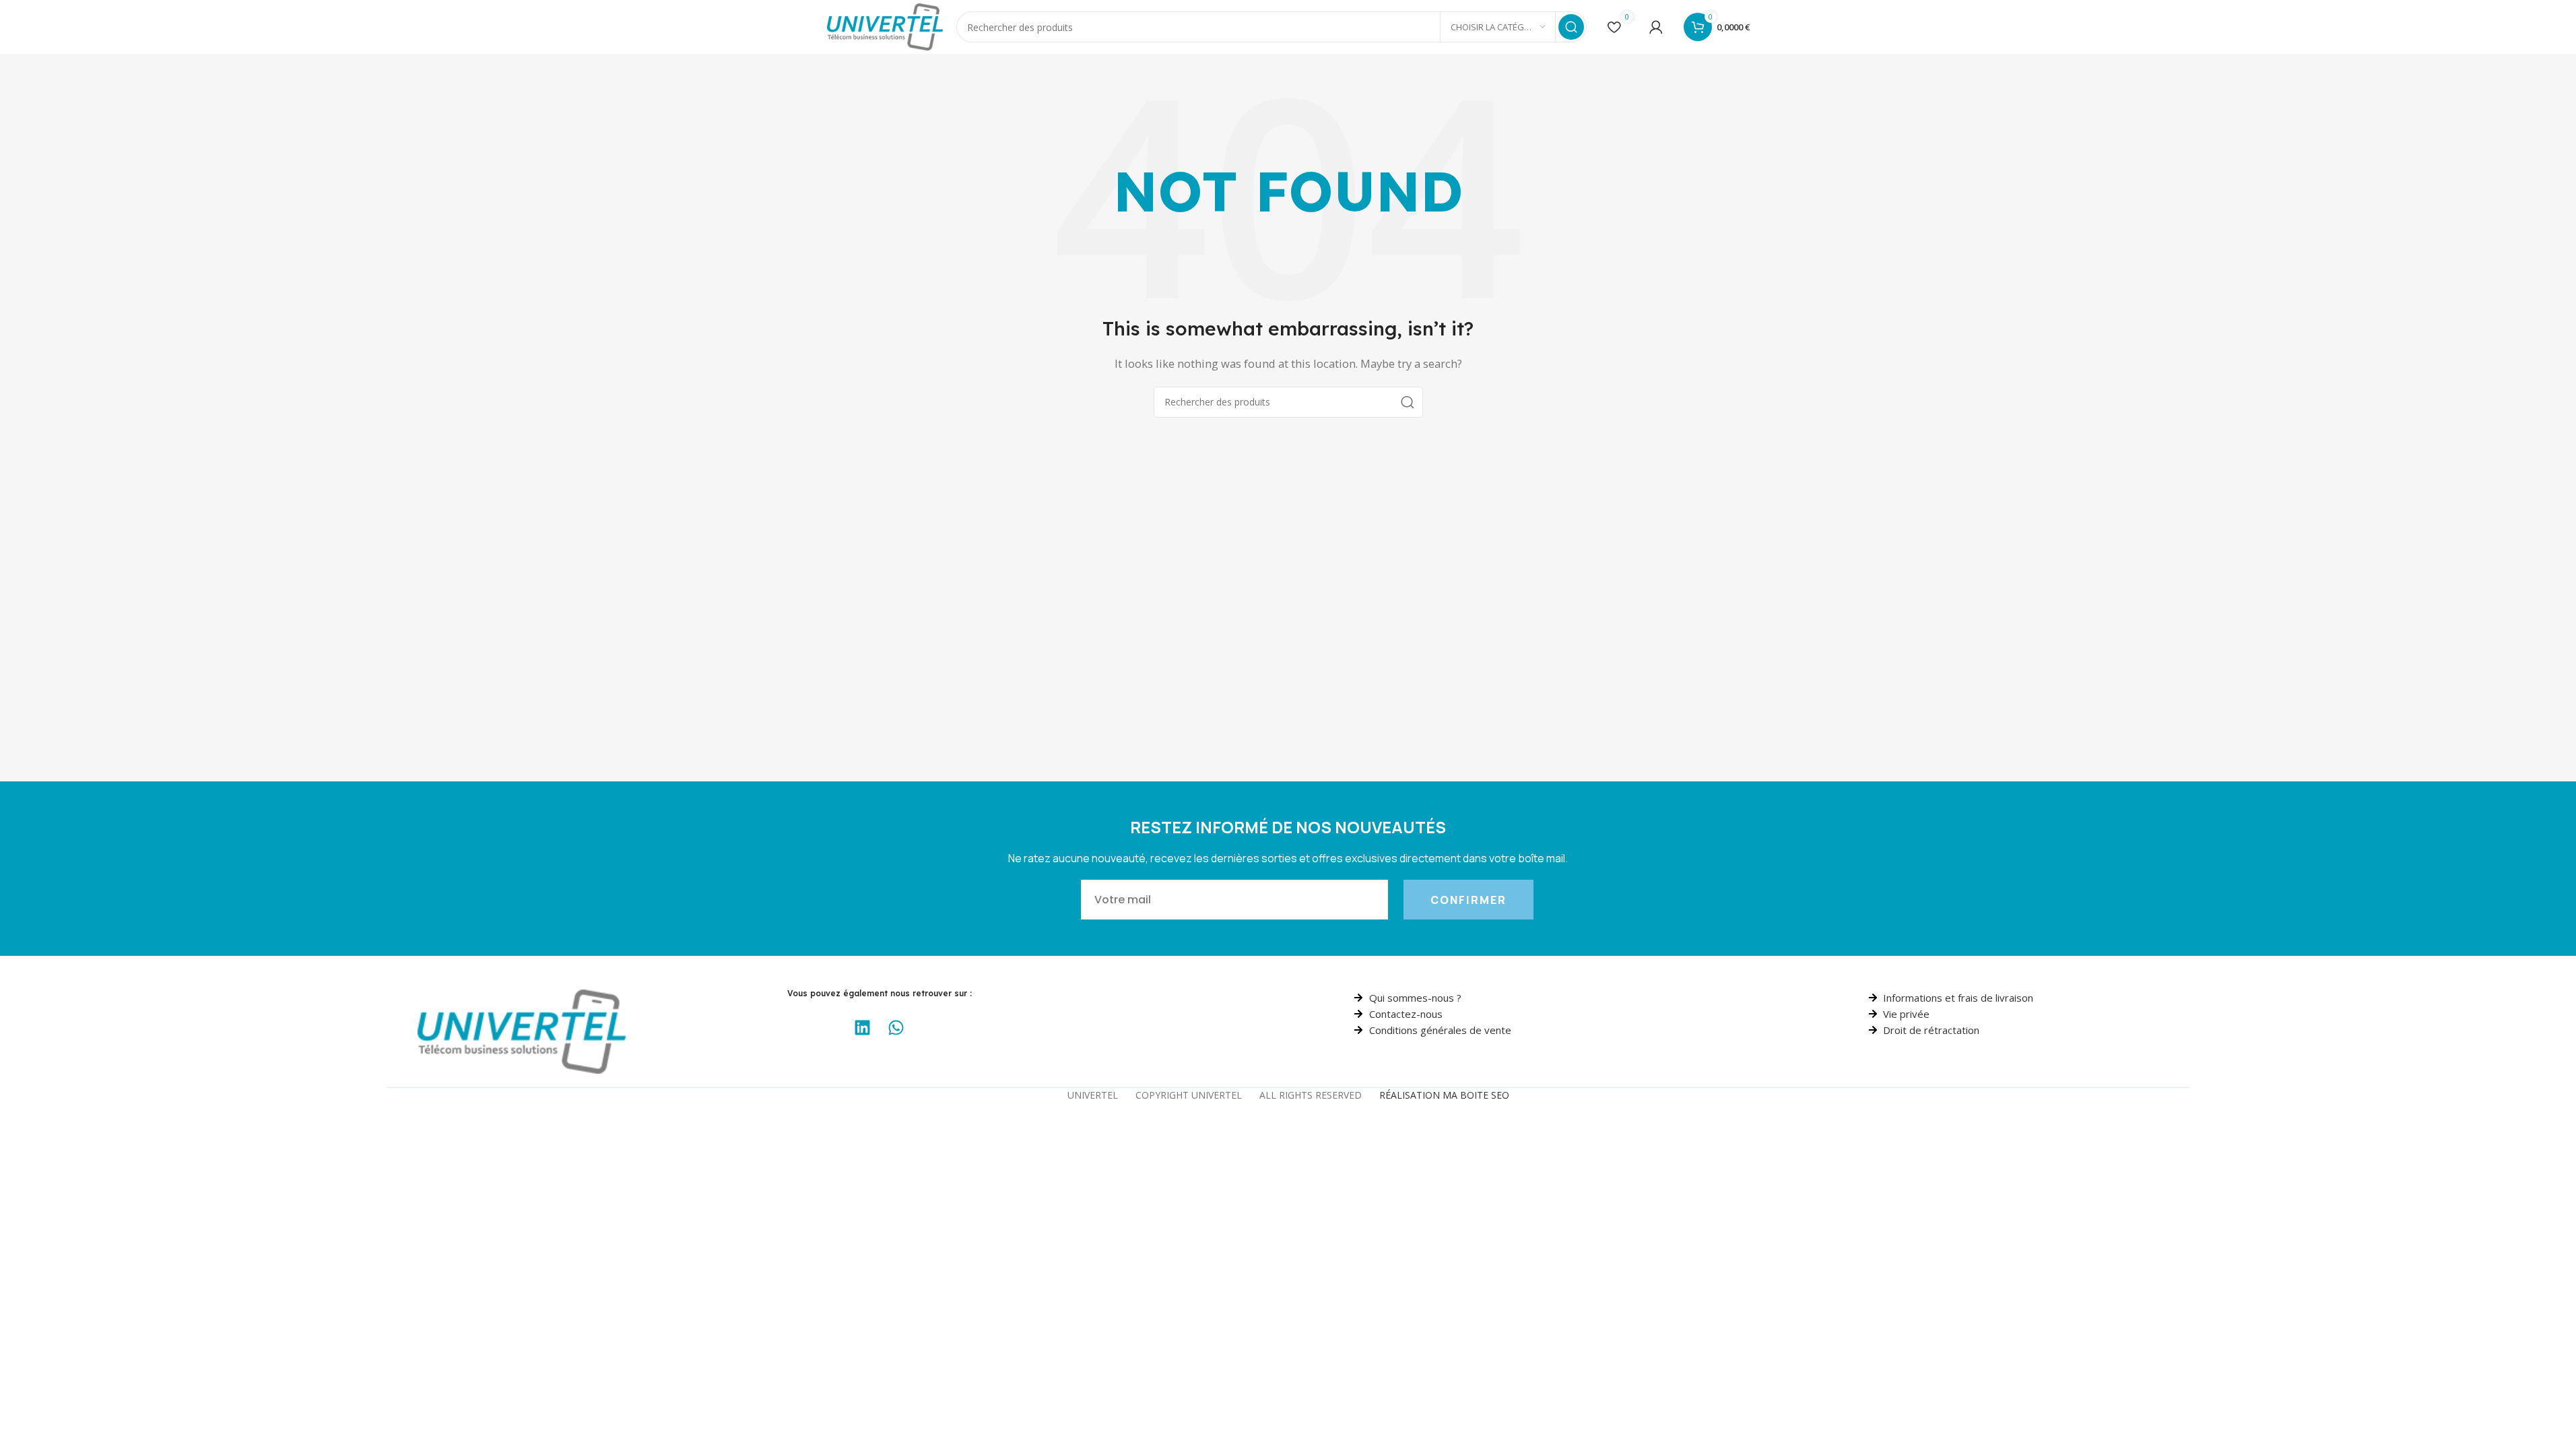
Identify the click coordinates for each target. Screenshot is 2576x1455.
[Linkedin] (863, 1028)
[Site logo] (885, 26)
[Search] (1571, 27)
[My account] (1656, 27)
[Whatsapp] (896, 1028)
